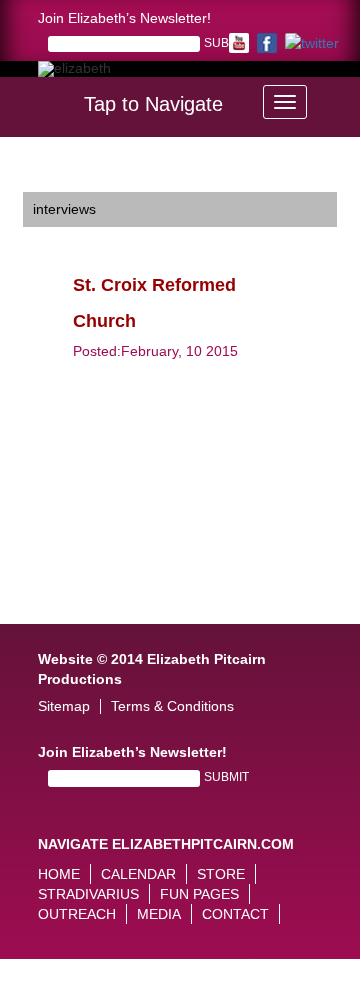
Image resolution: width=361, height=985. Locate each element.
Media (159, 914)
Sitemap (64, 706)
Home (59, 874)
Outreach (77, 914)
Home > (48, 177)
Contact (235, 914)
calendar (138, 874)
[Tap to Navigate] (285, 102)
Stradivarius (88, 894)
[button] (346, 96)
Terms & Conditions (172, 706)
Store (221, 874)
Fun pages (199, 894)
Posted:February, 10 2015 (155, 351)
